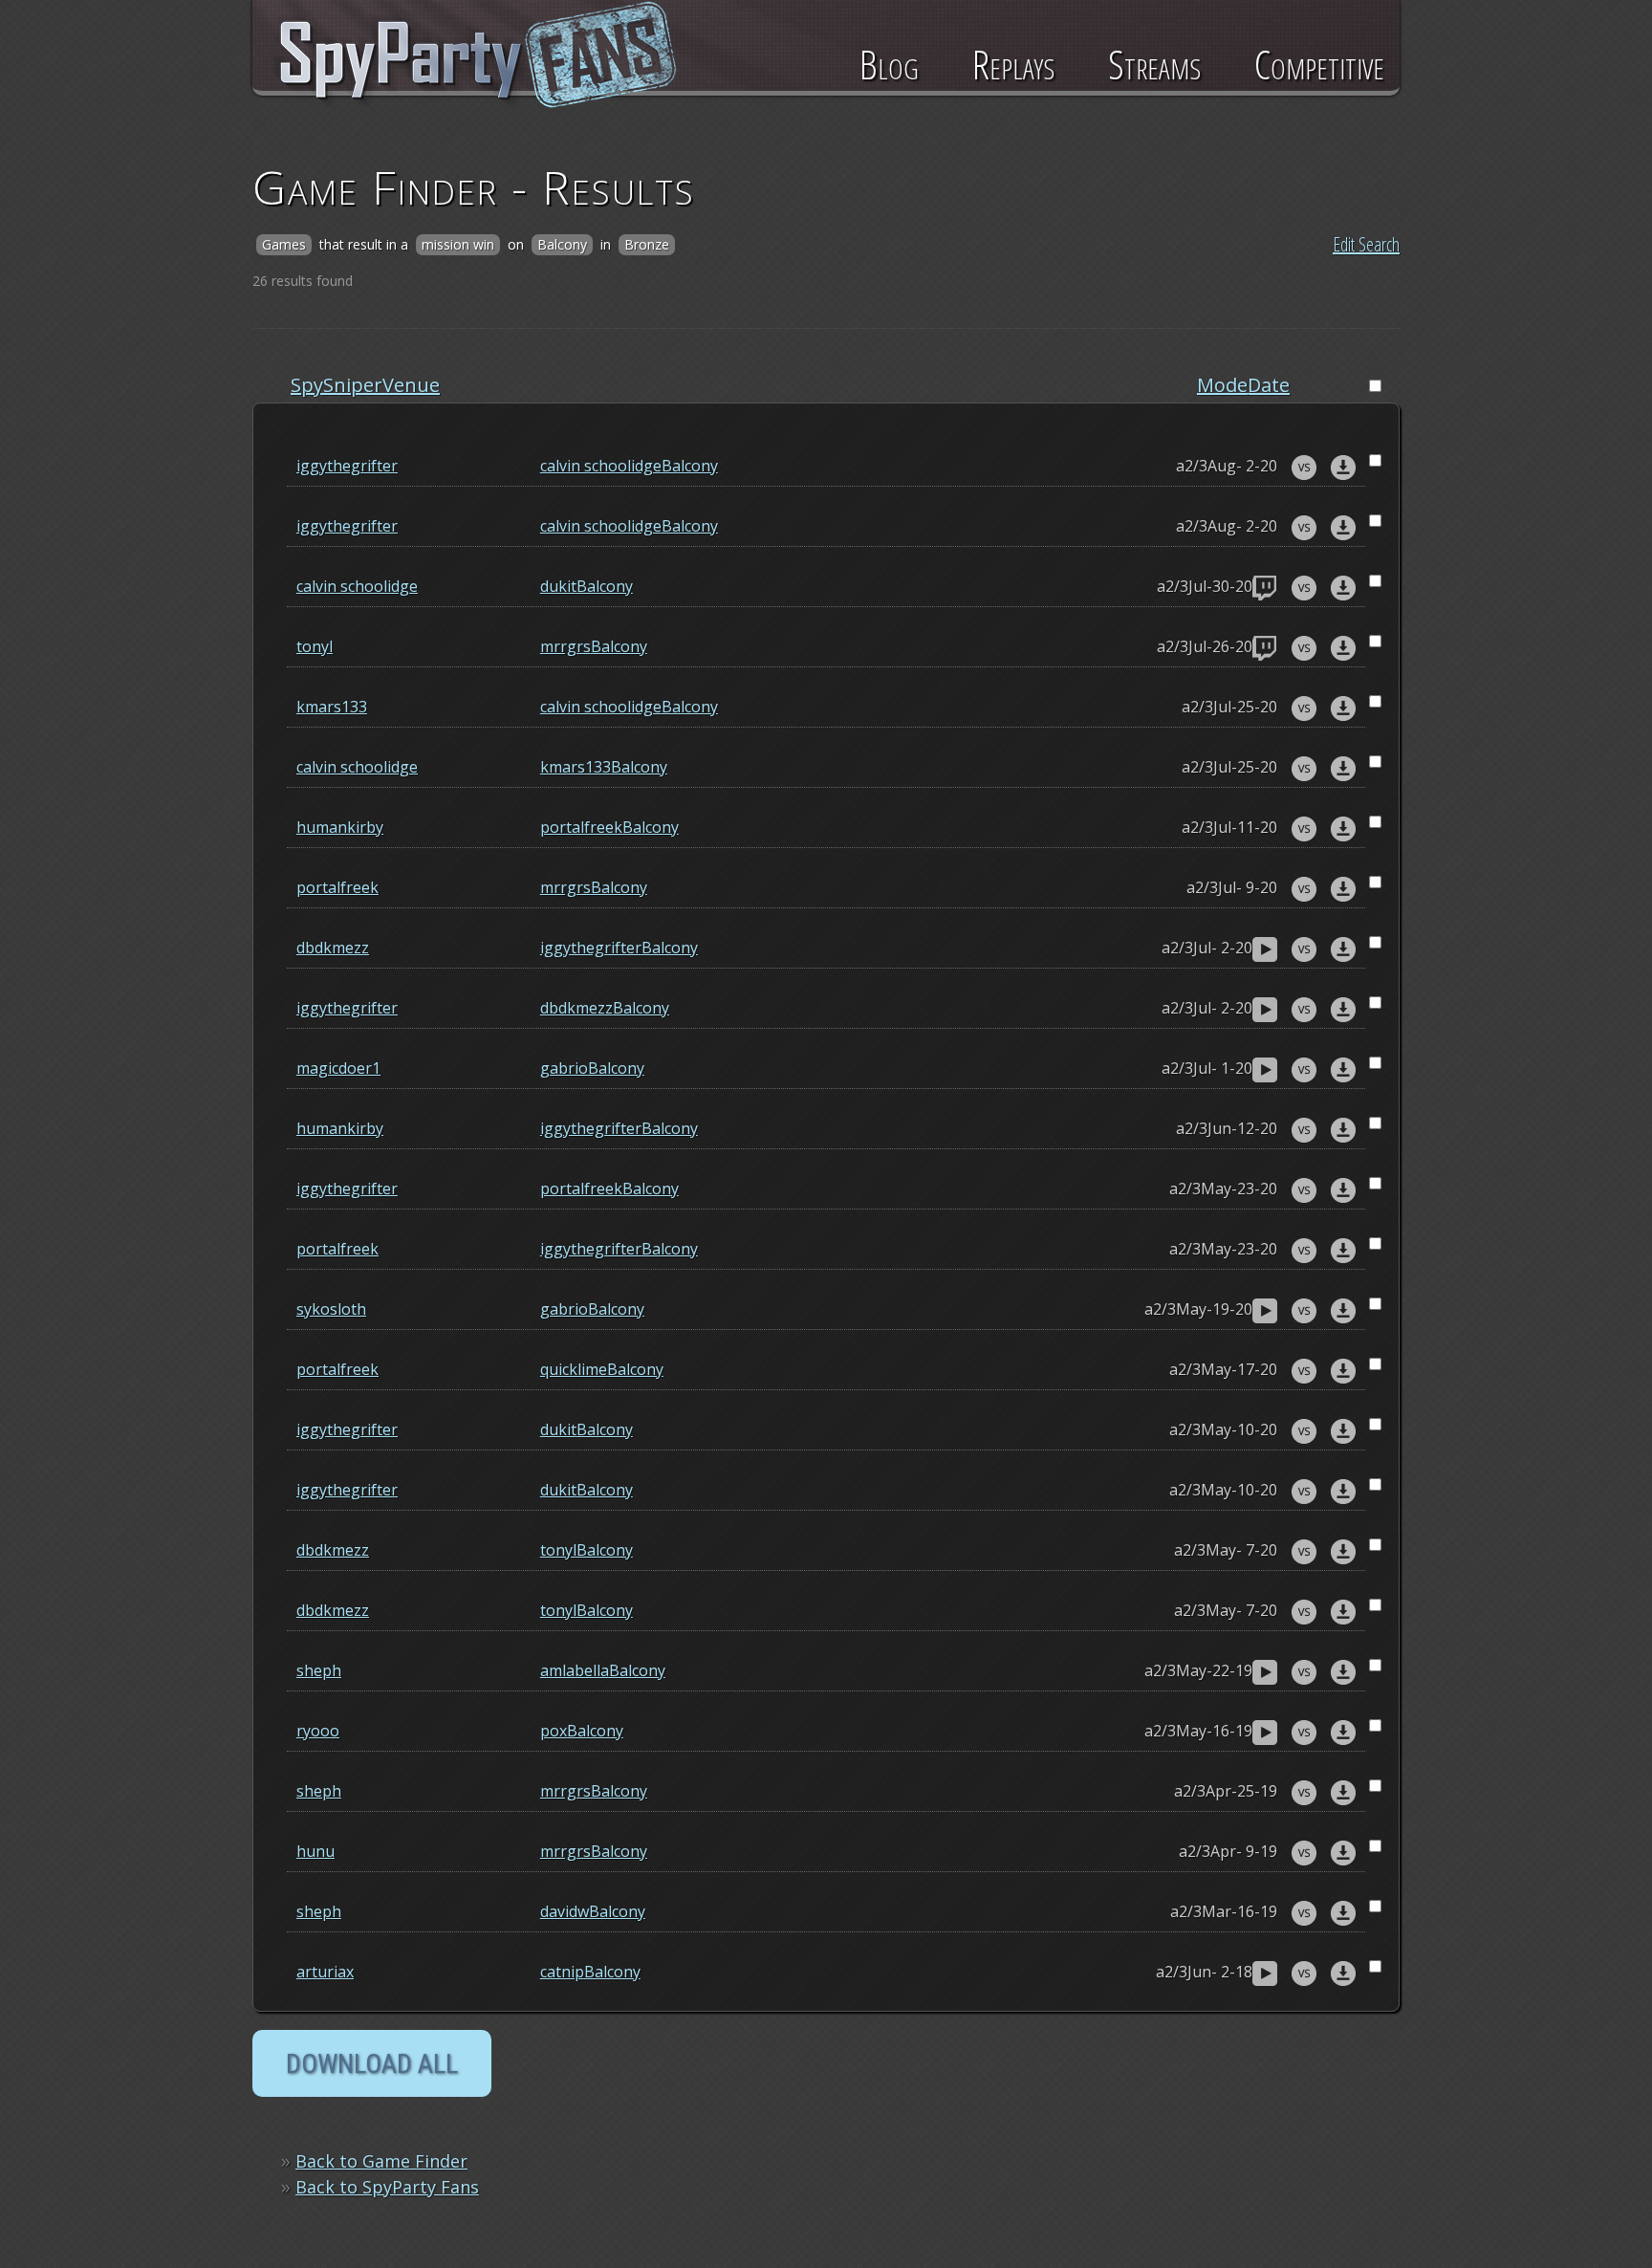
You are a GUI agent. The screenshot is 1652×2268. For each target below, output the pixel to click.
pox (554, 1731)
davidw (565, 1911)
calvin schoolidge (601, 466)
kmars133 (332, 707)
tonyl (315, 646)
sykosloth (331, 1309)
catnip (562, 1972)
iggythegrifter (347, 466)
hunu (315, 1851)
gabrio (564, 1068)
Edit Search (1366, 244)
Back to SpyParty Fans (387, 2187)
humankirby (340, 827)
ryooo (318, 1731)
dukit (558, 586)
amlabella (575, 1670)
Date (1269, 385)
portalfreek (581, 827)
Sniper (353, 385)
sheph (319, 1670)
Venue (411, 385)
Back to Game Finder (381, 2161)
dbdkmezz (333, 948)
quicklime (574, 1369)
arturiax (325, 1972)
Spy (307, 385)
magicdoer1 (338, 1068)
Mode (1222, 385)
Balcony (690, 466)
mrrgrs (565, 646)
